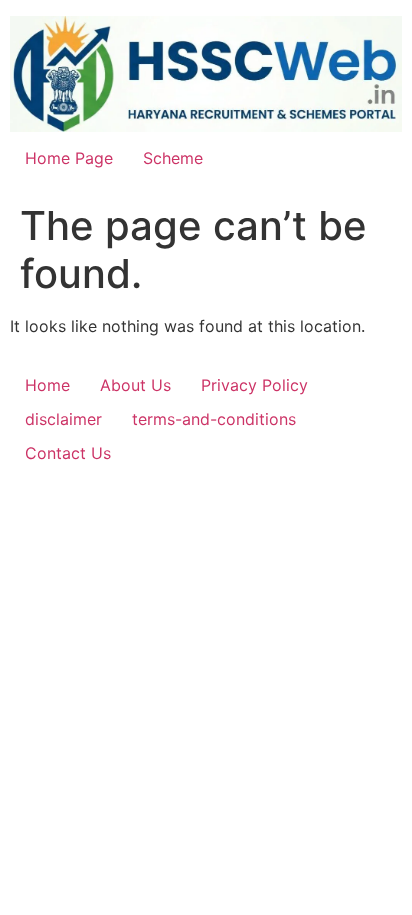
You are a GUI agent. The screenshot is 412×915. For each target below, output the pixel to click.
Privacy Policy (254, 385)
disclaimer (63, 419)
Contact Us (68, 453)
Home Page (69, 158)
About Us (135, 385)
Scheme (173, 158)
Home (47, 385)
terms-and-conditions (214, 419)
